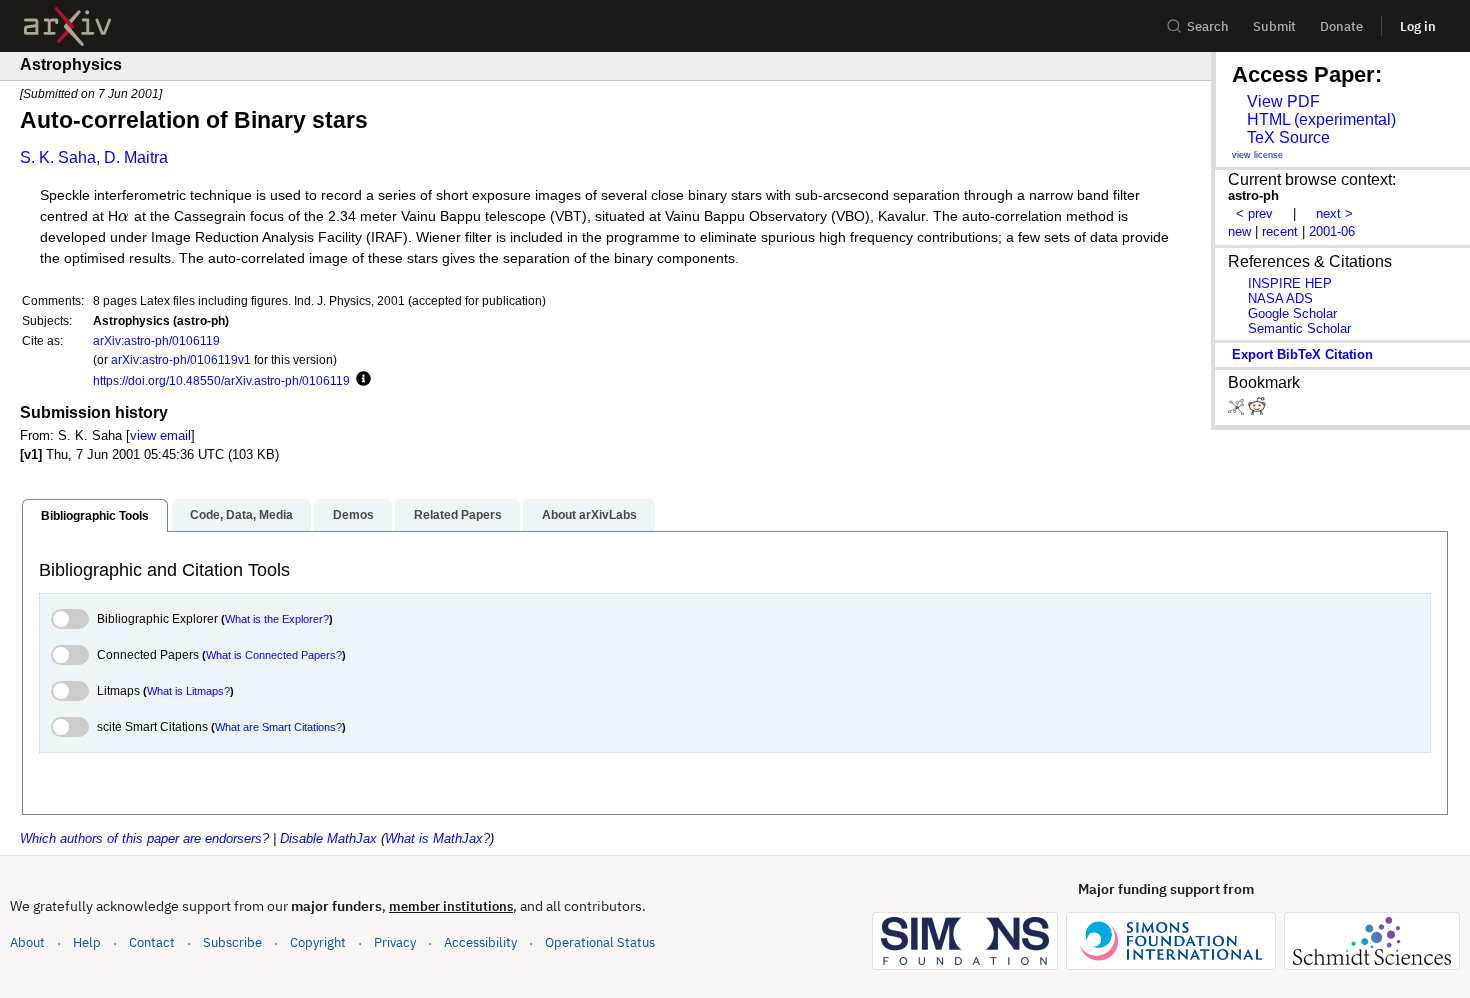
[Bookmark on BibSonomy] (1238, 410)
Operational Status (600, 942)
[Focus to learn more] (360, 380)
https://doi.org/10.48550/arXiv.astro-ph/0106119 (221, 380)
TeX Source (1288, 137)
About (27, 942)
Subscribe (232, 942)
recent (1280, 231)
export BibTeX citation (1302, 354)
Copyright (318, 942)
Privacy (395, 942)
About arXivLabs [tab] (589, 515)
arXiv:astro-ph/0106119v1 (181, 359)
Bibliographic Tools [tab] (95, 516)
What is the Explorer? (277, 619)
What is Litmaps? (188, 691)
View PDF (1283, 101)
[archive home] (67, 26)
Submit (1274, 26)
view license (1257, 155)
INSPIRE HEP (1290, 283)
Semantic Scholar (1299, 328)
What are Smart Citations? (278, 727)
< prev (1254, 213)
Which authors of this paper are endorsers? (144, 838)
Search (1208, 26)
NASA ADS (1280, 298)
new (1239, 231)
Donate (1341, 26)
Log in (1418, 26)
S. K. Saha (58, 157)
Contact (152, 942)
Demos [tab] (353, 515)
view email (160, 435)
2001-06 (1332, 231)
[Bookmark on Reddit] (1257, 410)
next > (1334, 213)
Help (87, 942)
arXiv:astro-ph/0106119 (156, 340)
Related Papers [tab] (458, 515)
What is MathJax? (437, 838)
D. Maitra (136, 157)
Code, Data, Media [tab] (241, 515)
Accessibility (480, 942)
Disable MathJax (328, 838)
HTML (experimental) (1321, 119)
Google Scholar (1292, 313)
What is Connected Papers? (274, 655)
